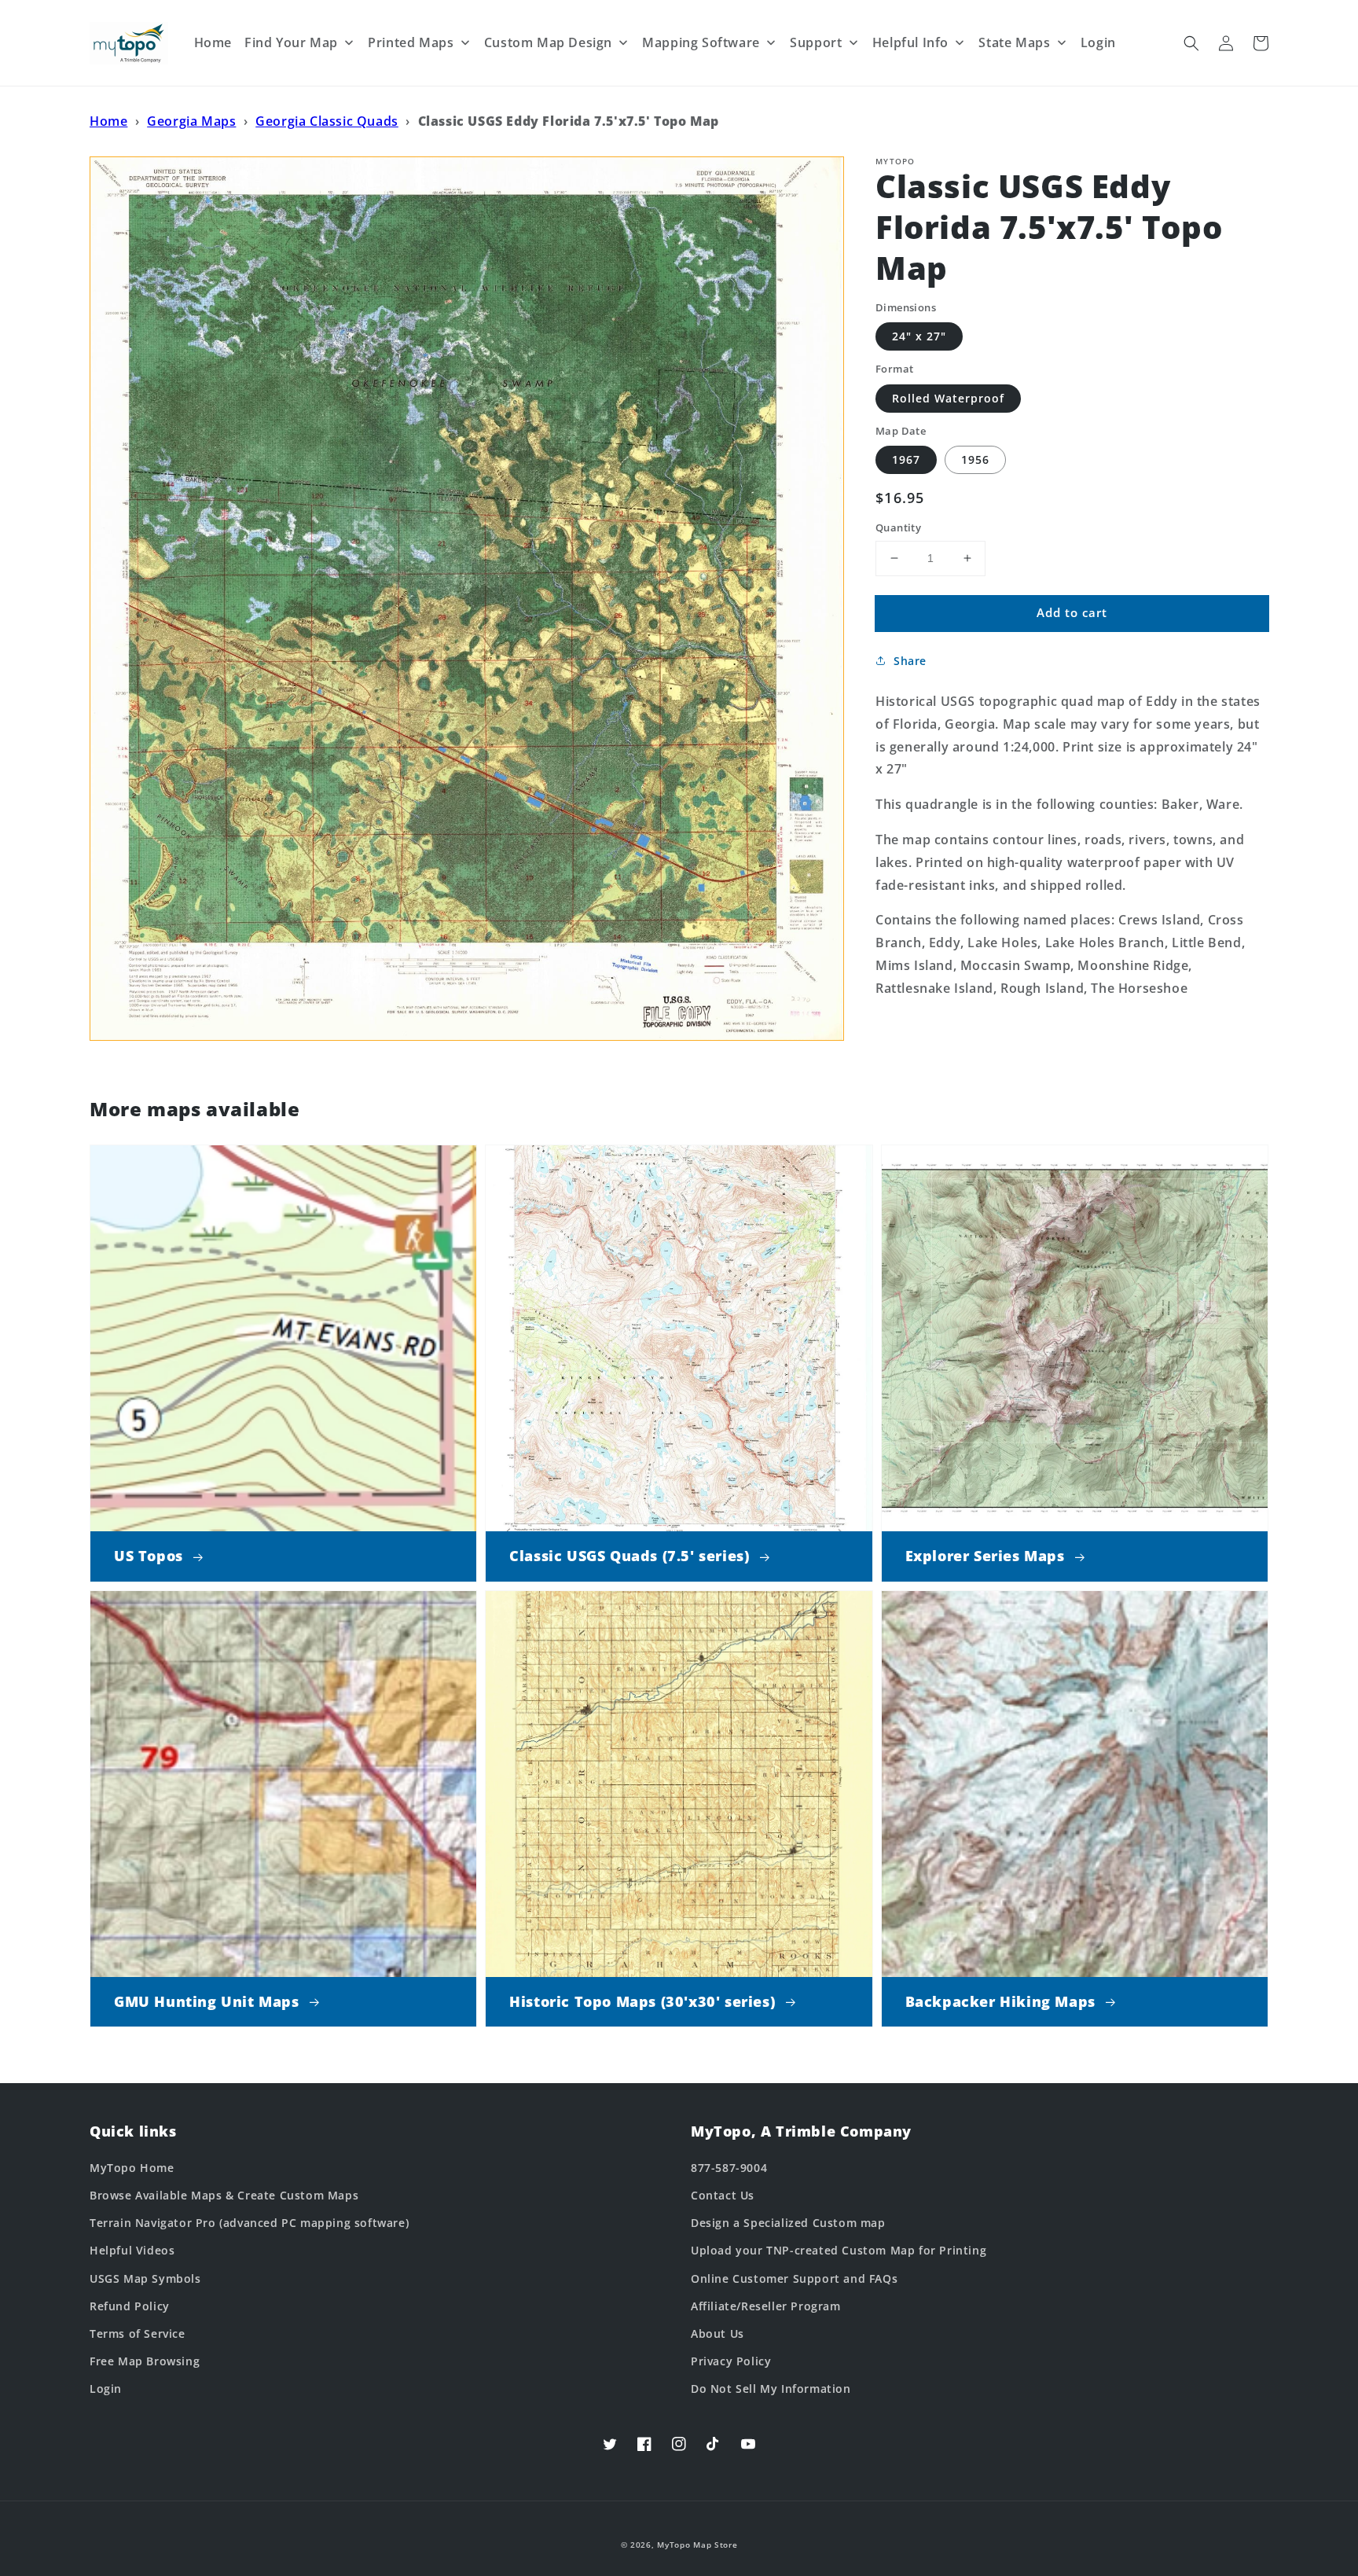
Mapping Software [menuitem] (701, 42)
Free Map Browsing (145, 2361)
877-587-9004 (729, 2168)
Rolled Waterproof (948, 398)
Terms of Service (138, 2333)
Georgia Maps (191, 121)
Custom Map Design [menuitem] (548, 42)
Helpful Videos (132, 2250)
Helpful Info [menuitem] (910, 42)
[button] (1191, 43)
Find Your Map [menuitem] (291, 42)
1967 (906, 459)
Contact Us (723, 2195)
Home (108, 121)
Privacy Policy (731, 2361)
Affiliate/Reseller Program (766, 2306)
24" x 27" (919, 336)
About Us (718, 2333)
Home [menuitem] (213, 42)
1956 (975, 459)
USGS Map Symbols (145, 2278)
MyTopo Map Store (697, 2545)
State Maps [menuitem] (1014, 42)
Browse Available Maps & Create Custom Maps (224, 2195)
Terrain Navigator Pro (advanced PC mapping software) (249, 2223)
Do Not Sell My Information (771, 2389)
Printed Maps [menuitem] (411, 42)
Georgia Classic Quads (327, 121)
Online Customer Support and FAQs (794, 2278)
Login (106, 2389)
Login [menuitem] (1098, 42)
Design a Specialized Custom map (788, 2223)
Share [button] (910, 661)
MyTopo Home (132, 2168)
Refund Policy (130, 2306)
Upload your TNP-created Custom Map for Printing (839, 2250)
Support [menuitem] (816, 42)
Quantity (898, 527)
